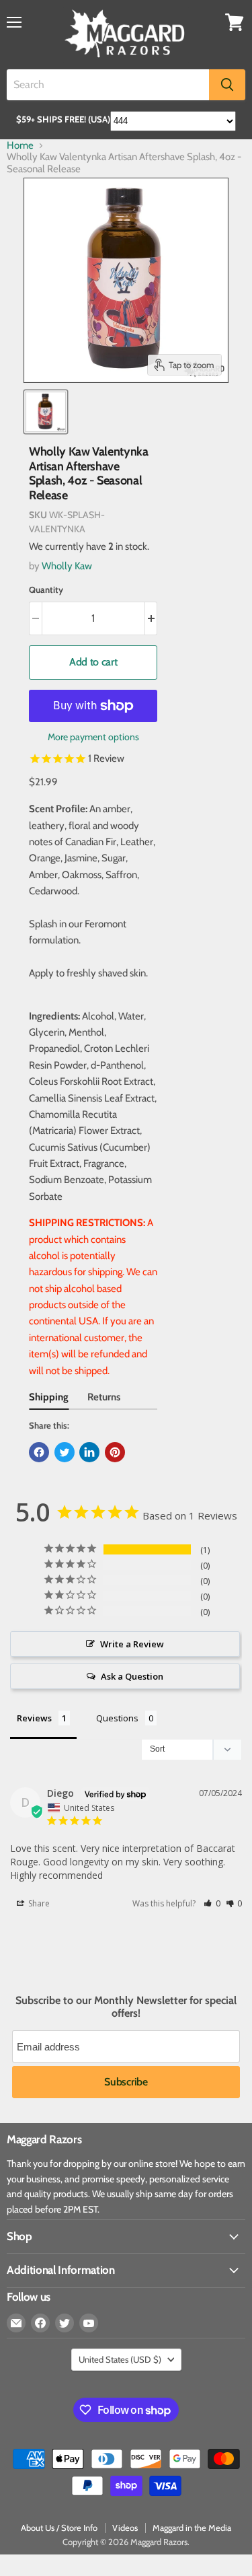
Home (20, 146)
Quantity (46, 590)
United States (120, 2359)
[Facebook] (40, 2323)
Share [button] (38, 1903)
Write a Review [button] (132, 1644)
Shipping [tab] (49, 1397)
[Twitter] (65, 2323)
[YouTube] (89, 2323)
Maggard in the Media (192, 2528)
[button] (212, 1903)
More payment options (93, 737)
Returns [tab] (104, 1397)
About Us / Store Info (59, 2528)
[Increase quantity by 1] (152, 618)
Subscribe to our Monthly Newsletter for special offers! (126, 2007)
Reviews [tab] (34, 1718)
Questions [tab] (117, 1718)
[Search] (227, 85)
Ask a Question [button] (132, 1676)
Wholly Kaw (67, 566)
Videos (125, 2528)
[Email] (16, 2323)
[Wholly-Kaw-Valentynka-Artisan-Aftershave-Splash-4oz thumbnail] (46, 412)
